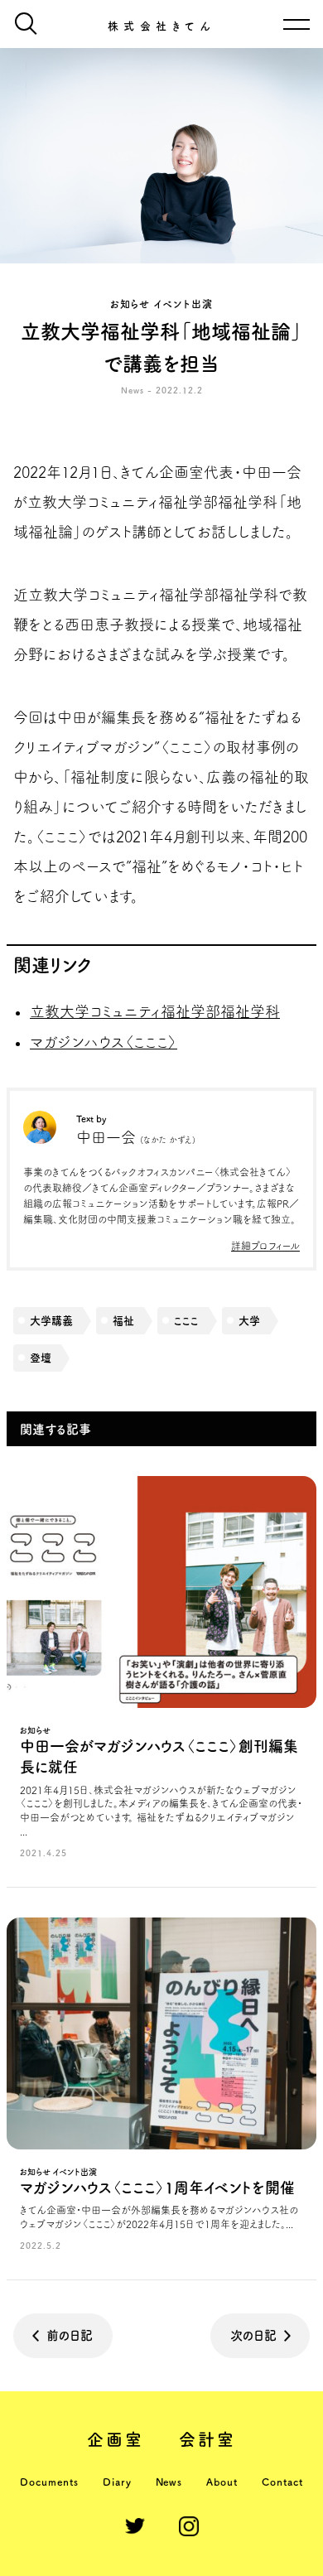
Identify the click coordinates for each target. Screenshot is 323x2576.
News (169, 2482)
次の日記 (253, 2335)
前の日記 (70, 2335)
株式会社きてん (162, 26)
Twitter (135, 2526)
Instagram (189, 2526)
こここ (186, 1321)
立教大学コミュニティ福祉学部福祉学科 (155, 1011)
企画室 (116, 2439)
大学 (249, 1321)
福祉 (123, 1321)
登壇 (41, 1358)
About (222, 2482)
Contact (282, 2482)
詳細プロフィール (265, 1246)
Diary (117, 2482)
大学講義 (51, 1321)
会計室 (208, 2439)
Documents (49, 2482)
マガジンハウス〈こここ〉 (104, 1042)
